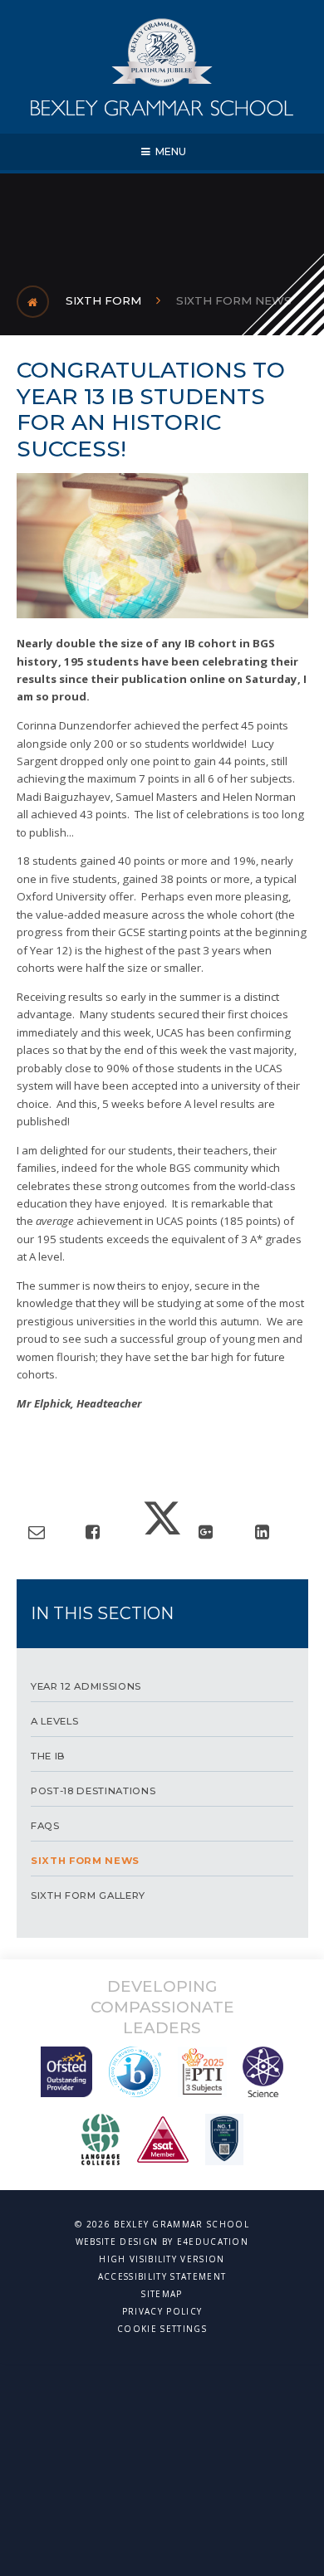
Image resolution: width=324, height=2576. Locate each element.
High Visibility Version (162, 2259)
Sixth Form (103, 300)
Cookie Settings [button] (162, 2329)
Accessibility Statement (162, 2276)
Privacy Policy (162, 2311)
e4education (213, 2242)
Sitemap (162, 2294)
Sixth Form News (234, 300)
